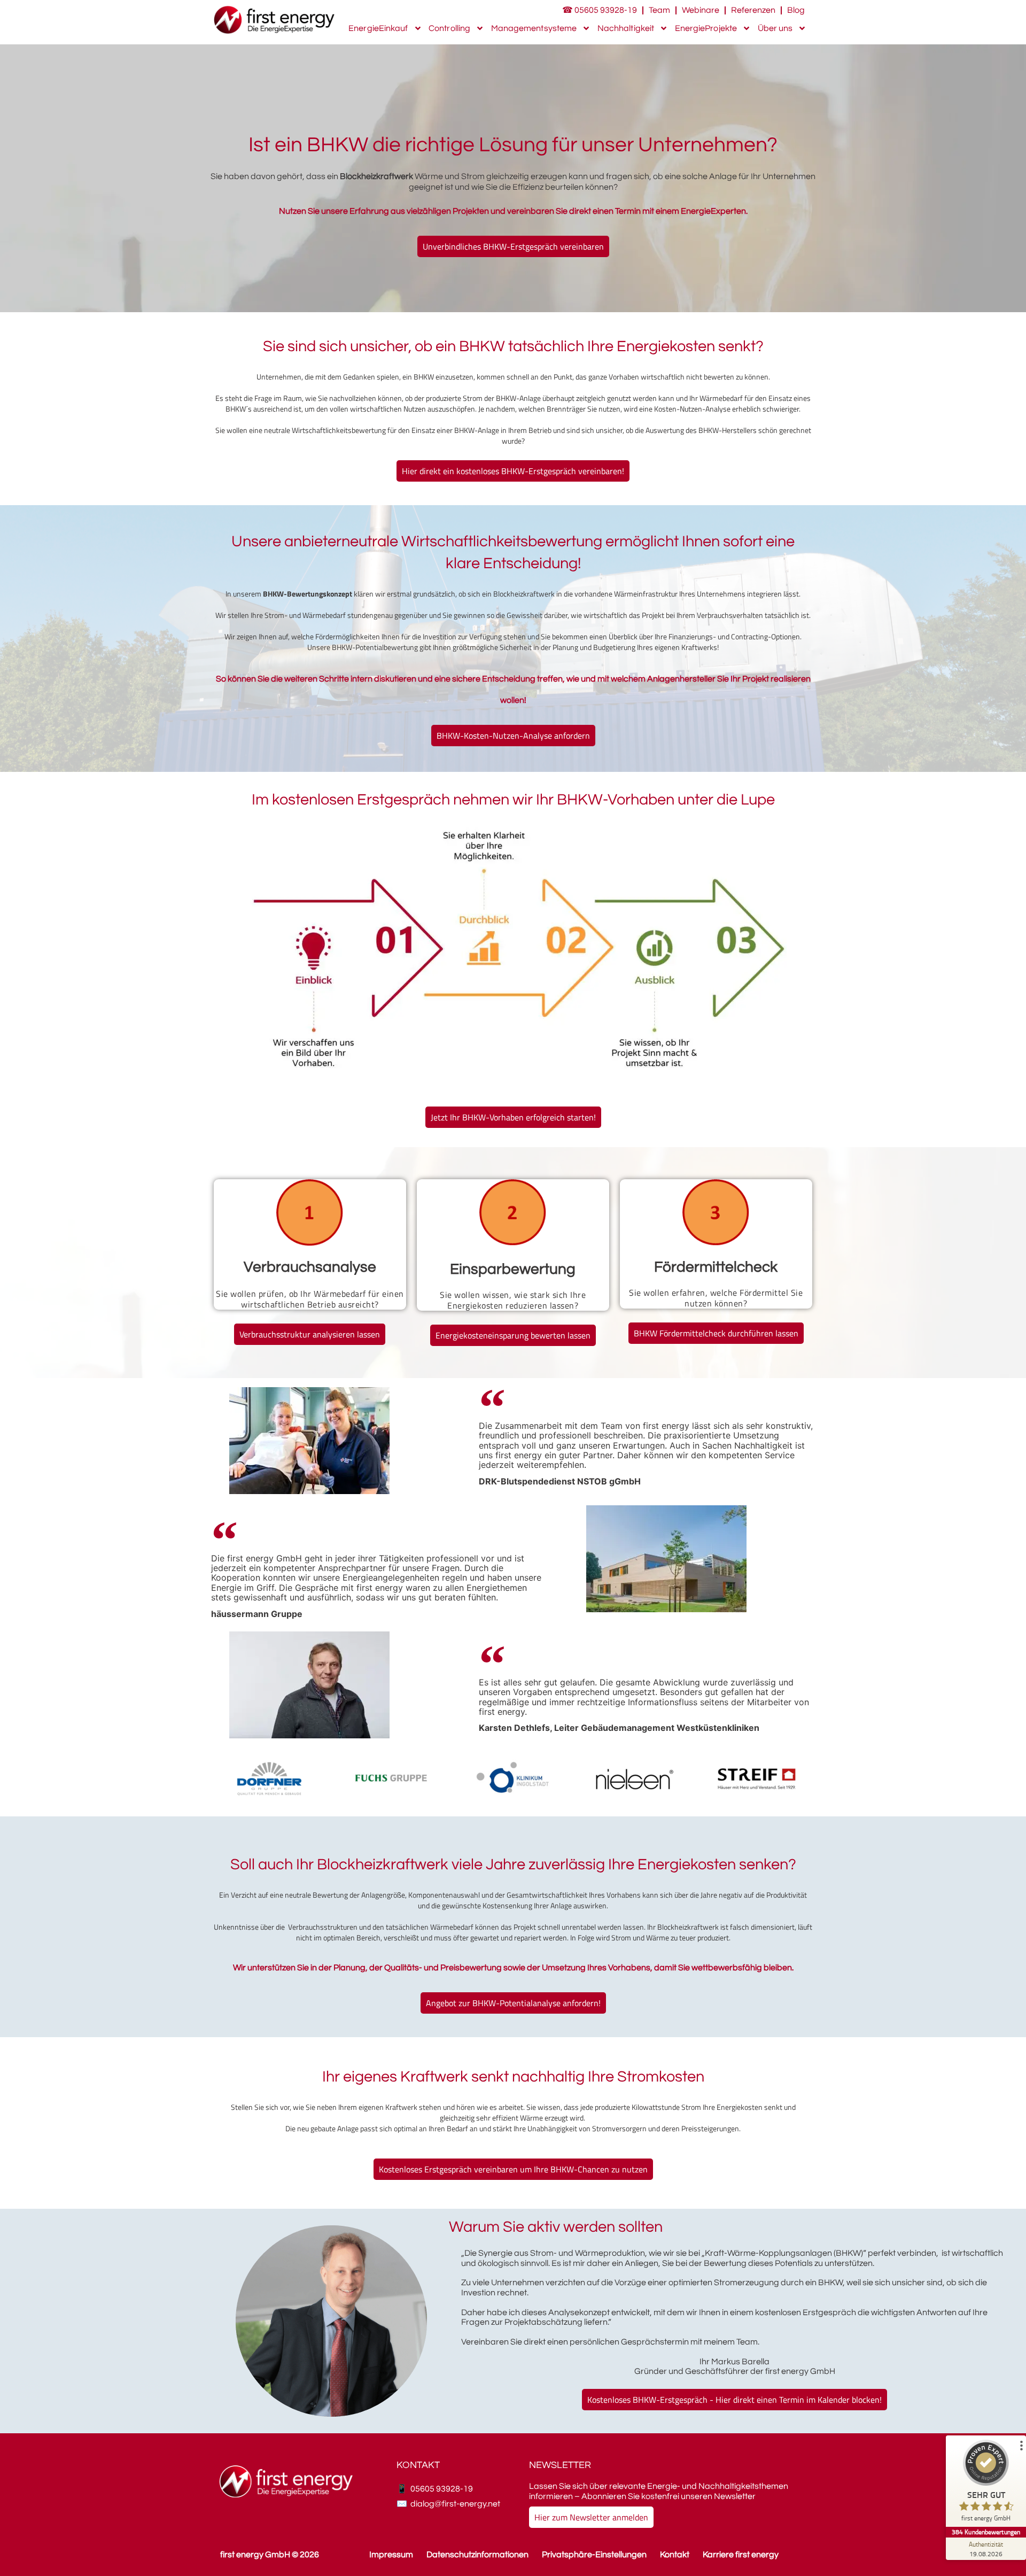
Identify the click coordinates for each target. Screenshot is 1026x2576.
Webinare (701, 10)
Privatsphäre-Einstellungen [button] (594, 2555)
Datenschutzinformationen (477, 2555)
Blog (796, 10)
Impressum (391, 2555)
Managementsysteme (534, 28)
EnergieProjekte (706, 28)
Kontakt (675, 2555)
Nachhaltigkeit (626, 28)
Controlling (449, 28)
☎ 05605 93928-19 (600, 10)
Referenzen (753, 10)
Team (659, 10)
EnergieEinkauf (378, 28)
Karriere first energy (741, 2555)
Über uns (775, 28)
